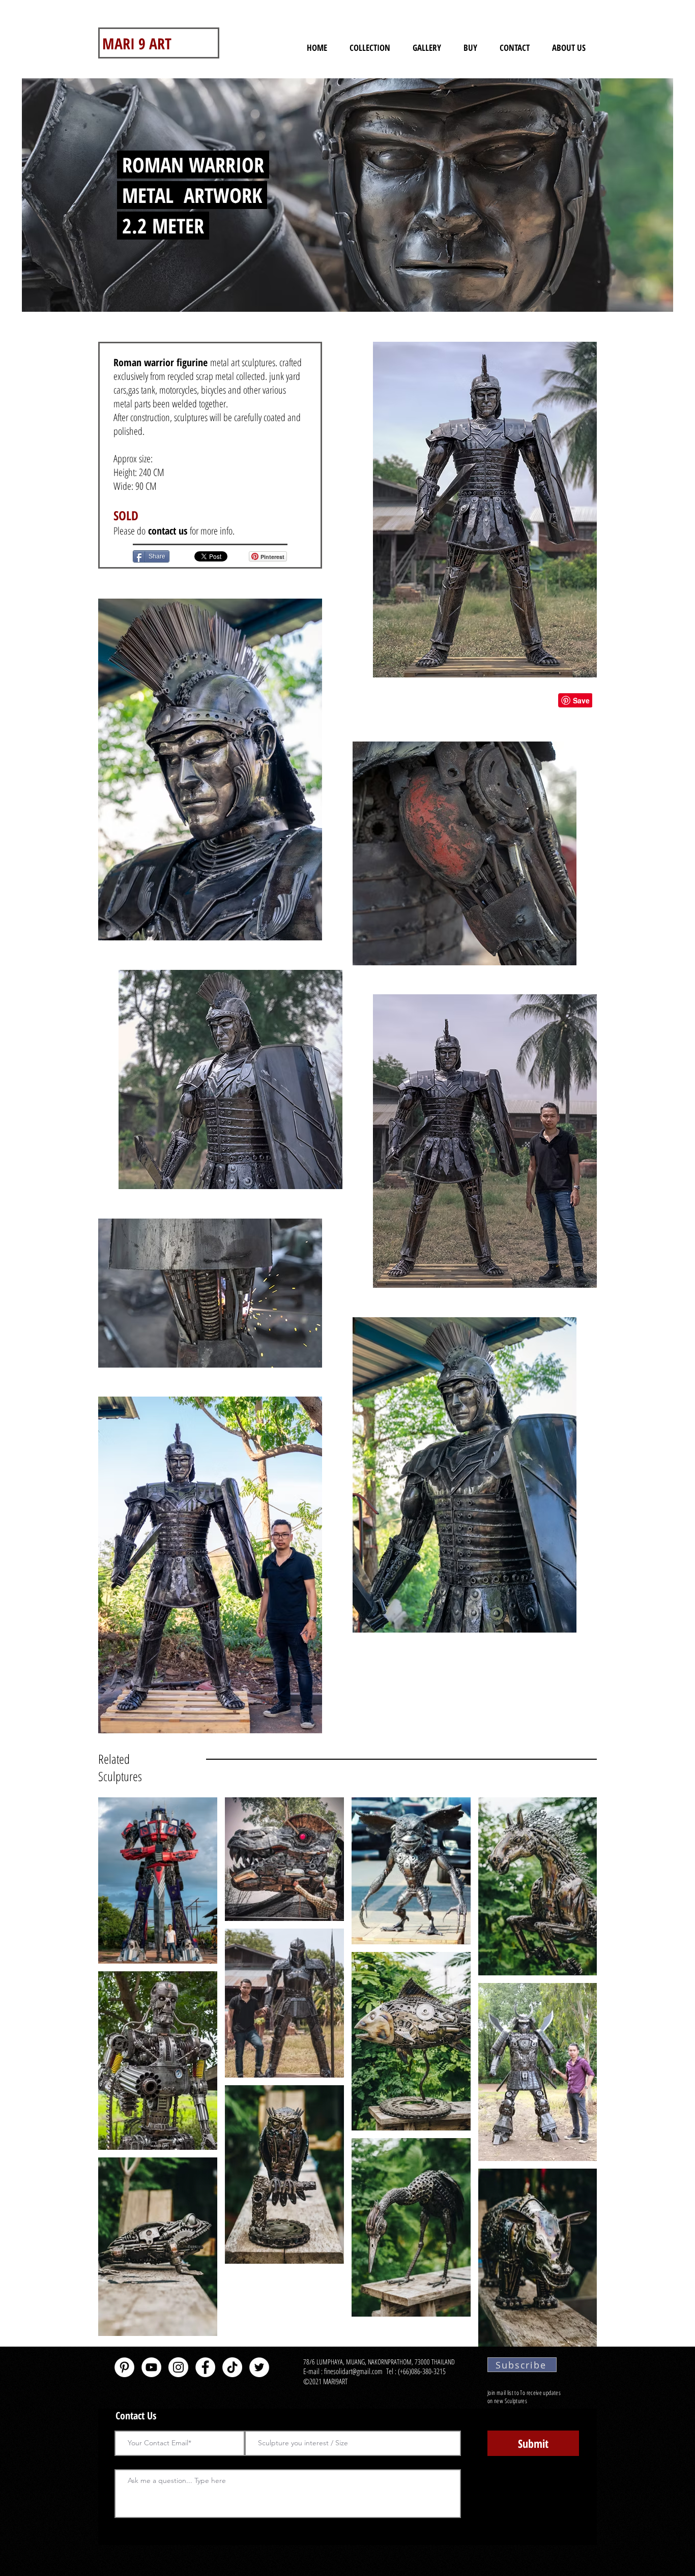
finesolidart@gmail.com (353, 2371)
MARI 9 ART (137, 43)
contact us (169, 531)
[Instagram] (178, 2367)
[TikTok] (232, 2367)
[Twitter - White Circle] (259, 2367)
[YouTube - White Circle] (151, 2367)
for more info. (212, 531)
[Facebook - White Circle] (205, 2367)
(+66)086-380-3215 (423, 2371)
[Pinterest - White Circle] (124, 2367)
